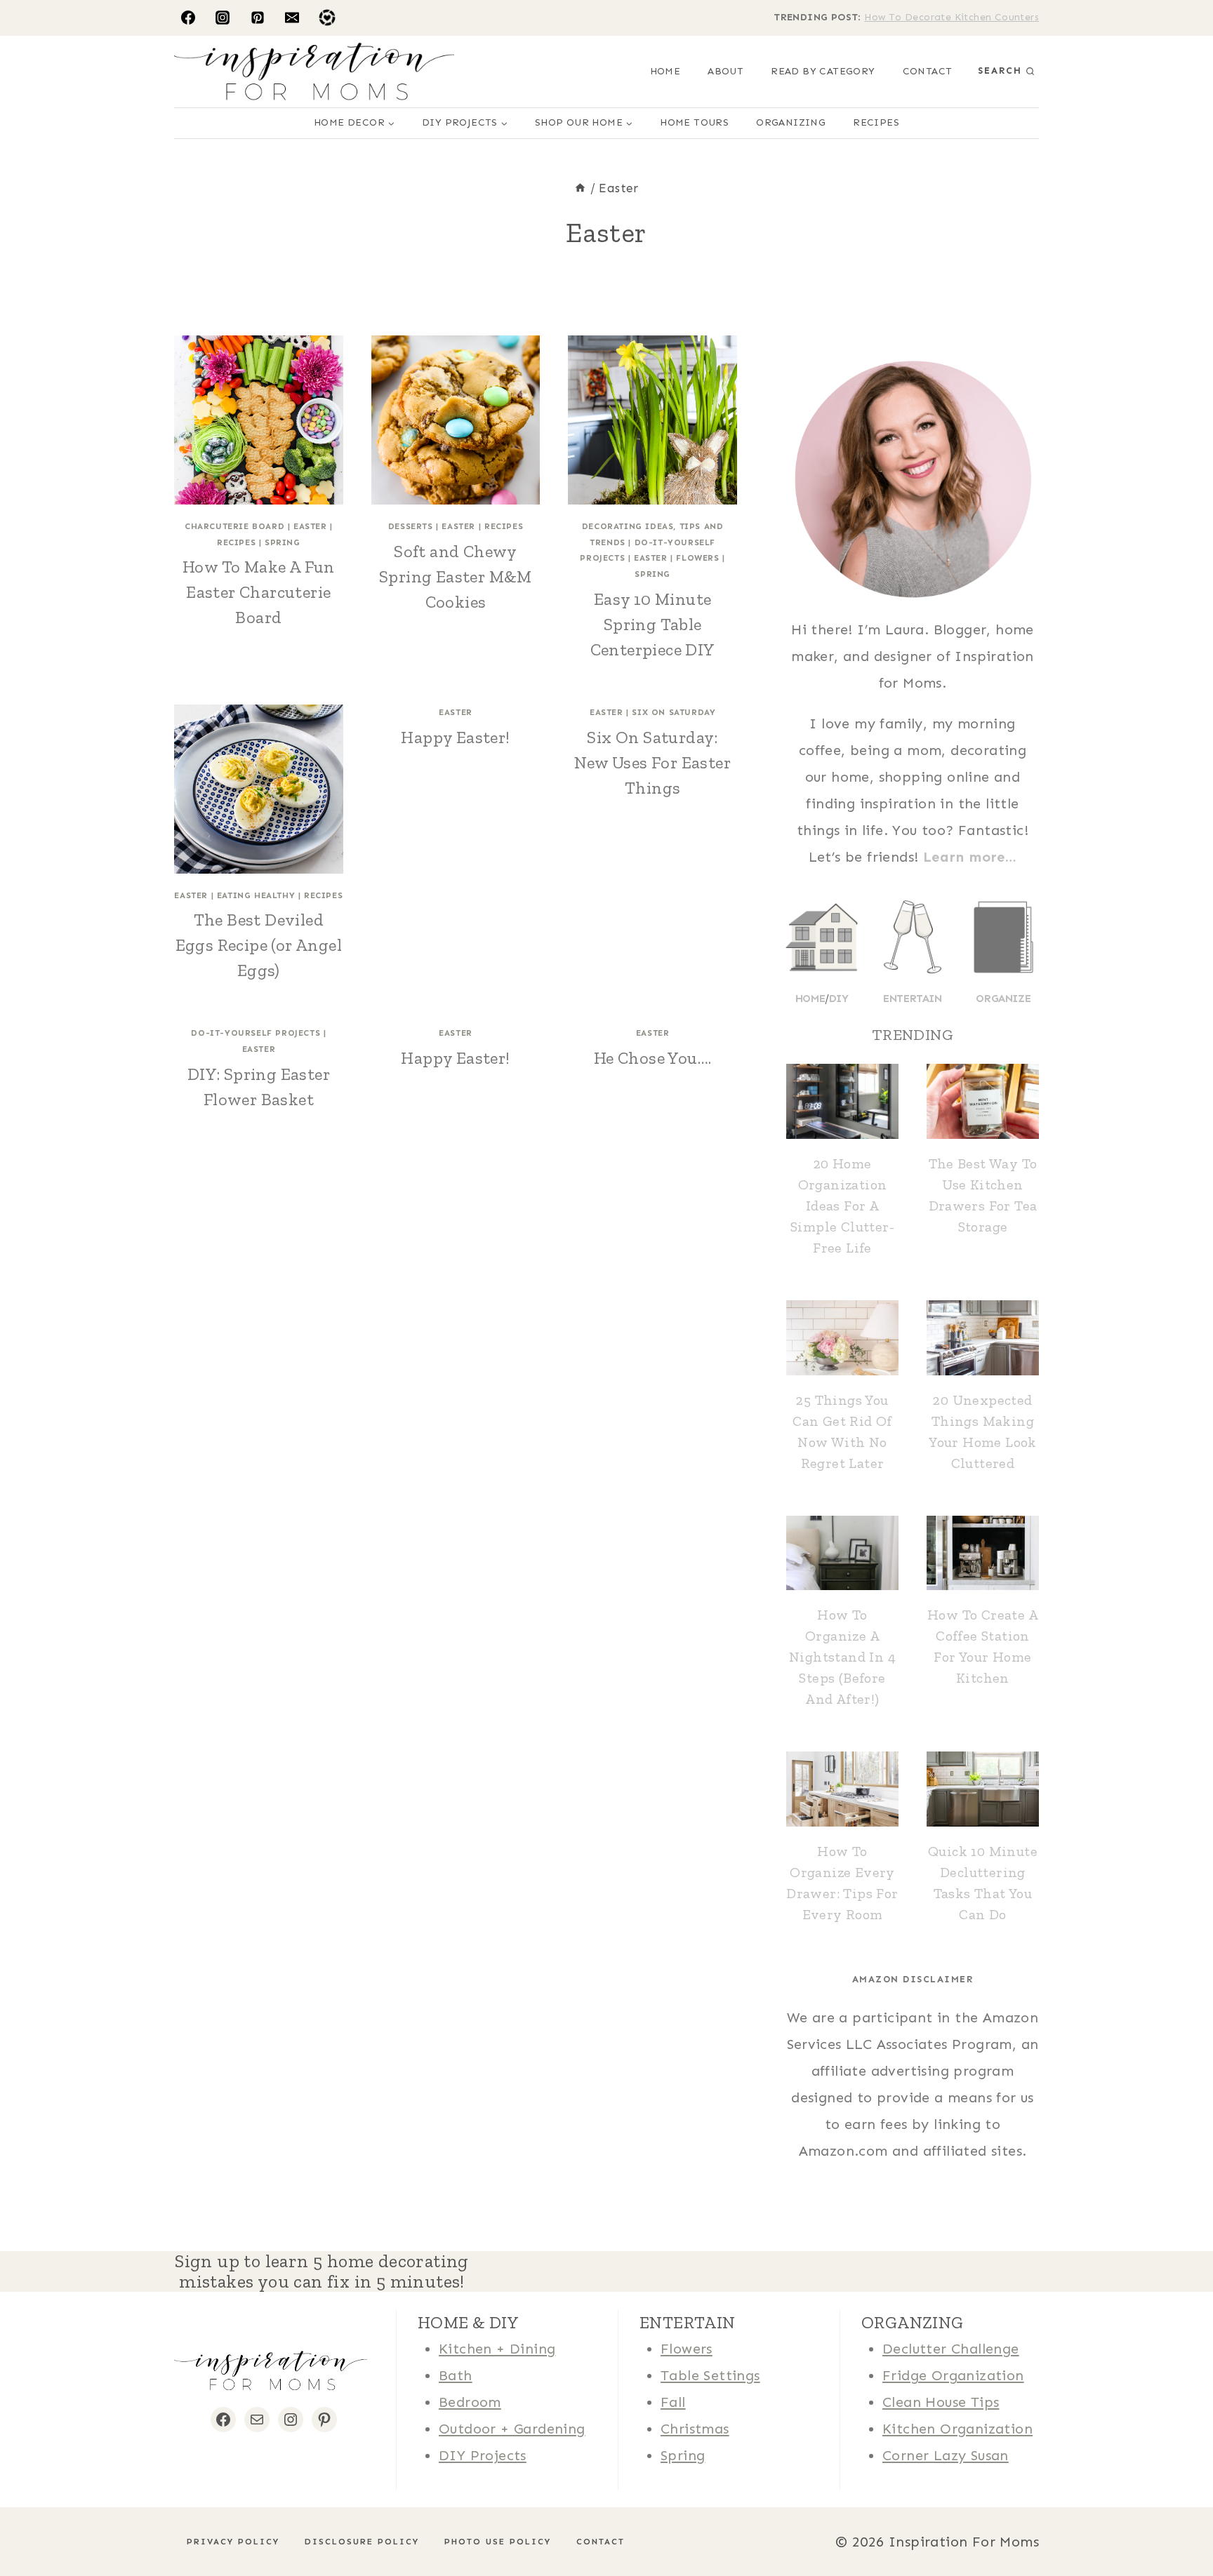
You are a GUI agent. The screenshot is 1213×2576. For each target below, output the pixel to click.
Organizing (791, 122)
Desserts (411, 526)
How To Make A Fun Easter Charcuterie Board (259, 592)
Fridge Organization (953, 2375)
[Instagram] (223, 18)
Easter (310, 526)
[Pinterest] (258, 18)
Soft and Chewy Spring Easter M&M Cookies (456, 576)
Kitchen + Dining (497, 2349)
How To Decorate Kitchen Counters (952, 17)
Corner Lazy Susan (946, 2455)
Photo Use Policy (498, 2542)
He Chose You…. (653, 1058)
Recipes (876, 122)
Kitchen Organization (957, 2429)
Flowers (697, 558)
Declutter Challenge (951, 2349)
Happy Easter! (455, 737)
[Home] (580, 188)
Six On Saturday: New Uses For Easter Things (652, 762)
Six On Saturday (674, 712)
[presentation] (259, 420)
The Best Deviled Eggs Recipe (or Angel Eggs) (259, 945)
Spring (283, 542)
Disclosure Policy (362, 2542)
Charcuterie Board (234, 526)
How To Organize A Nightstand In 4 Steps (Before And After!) (842, 1657)
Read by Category (823, 71)
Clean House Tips (941, 2402)
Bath (456, 2375)
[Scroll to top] (35, 2520)
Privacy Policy (233, 2542)
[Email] (292, 18)
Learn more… (970, 857)
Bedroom (470, 2402)
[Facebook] (188, 18)
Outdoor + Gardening (512, 2429)
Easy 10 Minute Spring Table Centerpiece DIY (653, 624)
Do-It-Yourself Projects (256, 1033)
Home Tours (694, 122)
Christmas (695, 2429)
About (725, 71)
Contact (928, 71)
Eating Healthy (256, 895)
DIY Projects (483, 2455)
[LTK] (327, 18)
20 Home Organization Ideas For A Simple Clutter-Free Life (842, 1206)
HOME (665, 71)
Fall (673, 2402)
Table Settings (710, 2375)
